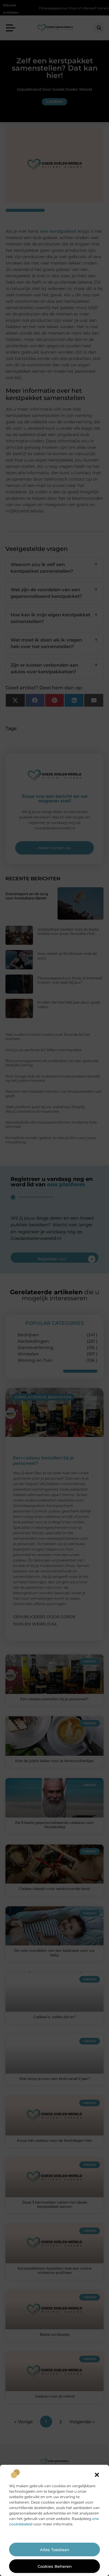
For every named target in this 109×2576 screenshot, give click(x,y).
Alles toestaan (55, 2550)
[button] (97, 2475)
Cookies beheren (55, 2566)
